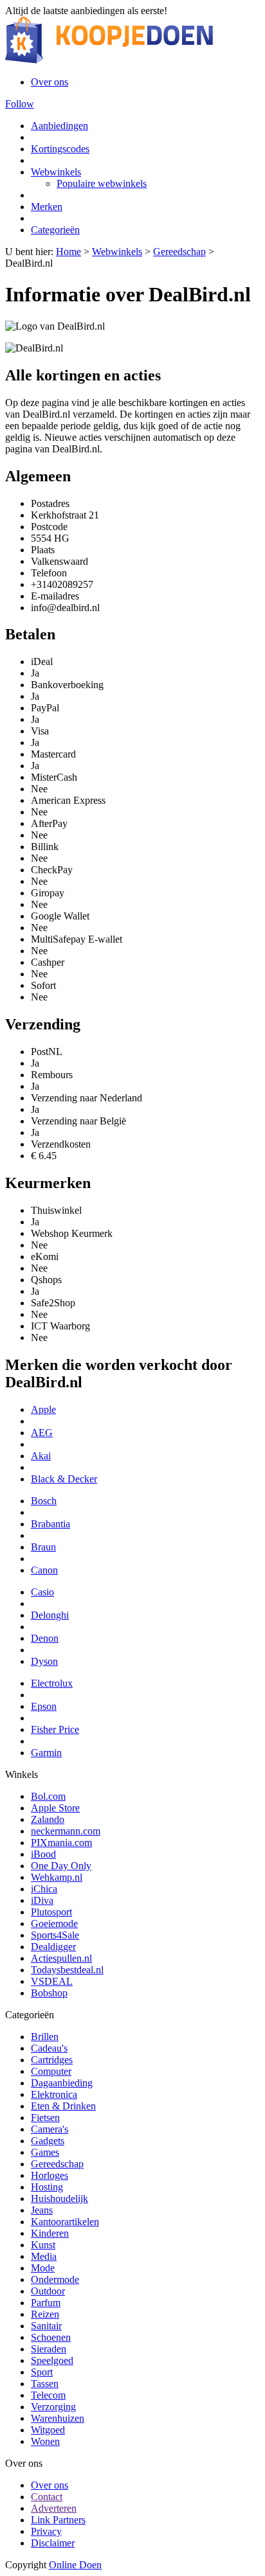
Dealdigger (53, 1947)
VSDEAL (52, 1981)
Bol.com (48, 1796)
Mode (43, 2268)
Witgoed (48, 2430)
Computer (51, 2071)
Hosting (47, 2187)
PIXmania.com (61, 1843)
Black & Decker (64, 1479)
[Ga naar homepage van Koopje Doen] (109, 60)
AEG (42, 1433)
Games (45, 2152)
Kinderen (50, 2233)
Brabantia (50, 1524)
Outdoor (48, 2291)
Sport (42, 2372)
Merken (47, 207)
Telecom (48, 2395)
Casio (42, 1592)
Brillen (45, 2037)
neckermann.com (66, 1831)
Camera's (50, 2129)
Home (69, 252)
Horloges (50, 2175)
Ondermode (55, 2279)
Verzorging (53, 2407)
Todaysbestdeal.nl (67, 1970)
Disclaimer (53, 2543)
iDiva (42, 1900)
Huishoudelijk (59, 2198)
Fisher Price (55, 1729)
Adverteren (54, 2508)
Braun (43, 1547)
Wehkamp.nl (57, 1877)
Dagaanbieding (62, 2083)
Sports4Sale (55, 1935)
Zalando (48, 1819)
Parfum (46, 2303)
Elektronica (54, 2094)
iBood (43, 1854)
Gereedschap (179, 252)
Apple (43, 1409)
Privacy (46, 2531)
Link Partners (58, 2520)
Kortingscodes (60, 149)
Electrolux (52, 1683)
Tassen (45, 2384)
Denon (45, 1638)
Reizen (45, 2314)
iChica (44, 1889)
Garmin (46, 1753)
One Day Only (61, 1866)
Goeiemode (54, 1923)
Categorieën (55, 230)
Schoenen (51, 2337)
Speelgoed (52, 2360)
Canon (44, 1570)
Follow (20, 104)
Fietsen (45, 2118)
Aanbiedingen (59, 126)
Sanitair (46, 2326)
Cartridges (52, 2060)
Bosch (44, 1501)
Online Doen (75, 2565)
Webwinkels (56, 172)
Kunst (43, 2245)
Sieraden (49, 2349)
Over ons (50, 82)
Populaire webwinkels (102, 183)
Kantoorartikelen (65, 2222)
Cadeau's (49, 2048)
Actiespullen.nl (61, 1958)
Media (44, 2256)
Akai (41, 1456)
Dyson (44, 1661)
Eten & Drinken (63, 2106)
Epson (44, 1706)
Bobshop (49, 1993)
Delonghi (50, 1615)
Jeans (42, 2210)
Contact (47, 2497)
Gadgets (48, 2141)
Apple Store (55, 1808)
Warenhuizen (58, 2418)
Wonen (45, 2441)
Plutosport (51, 1912)
